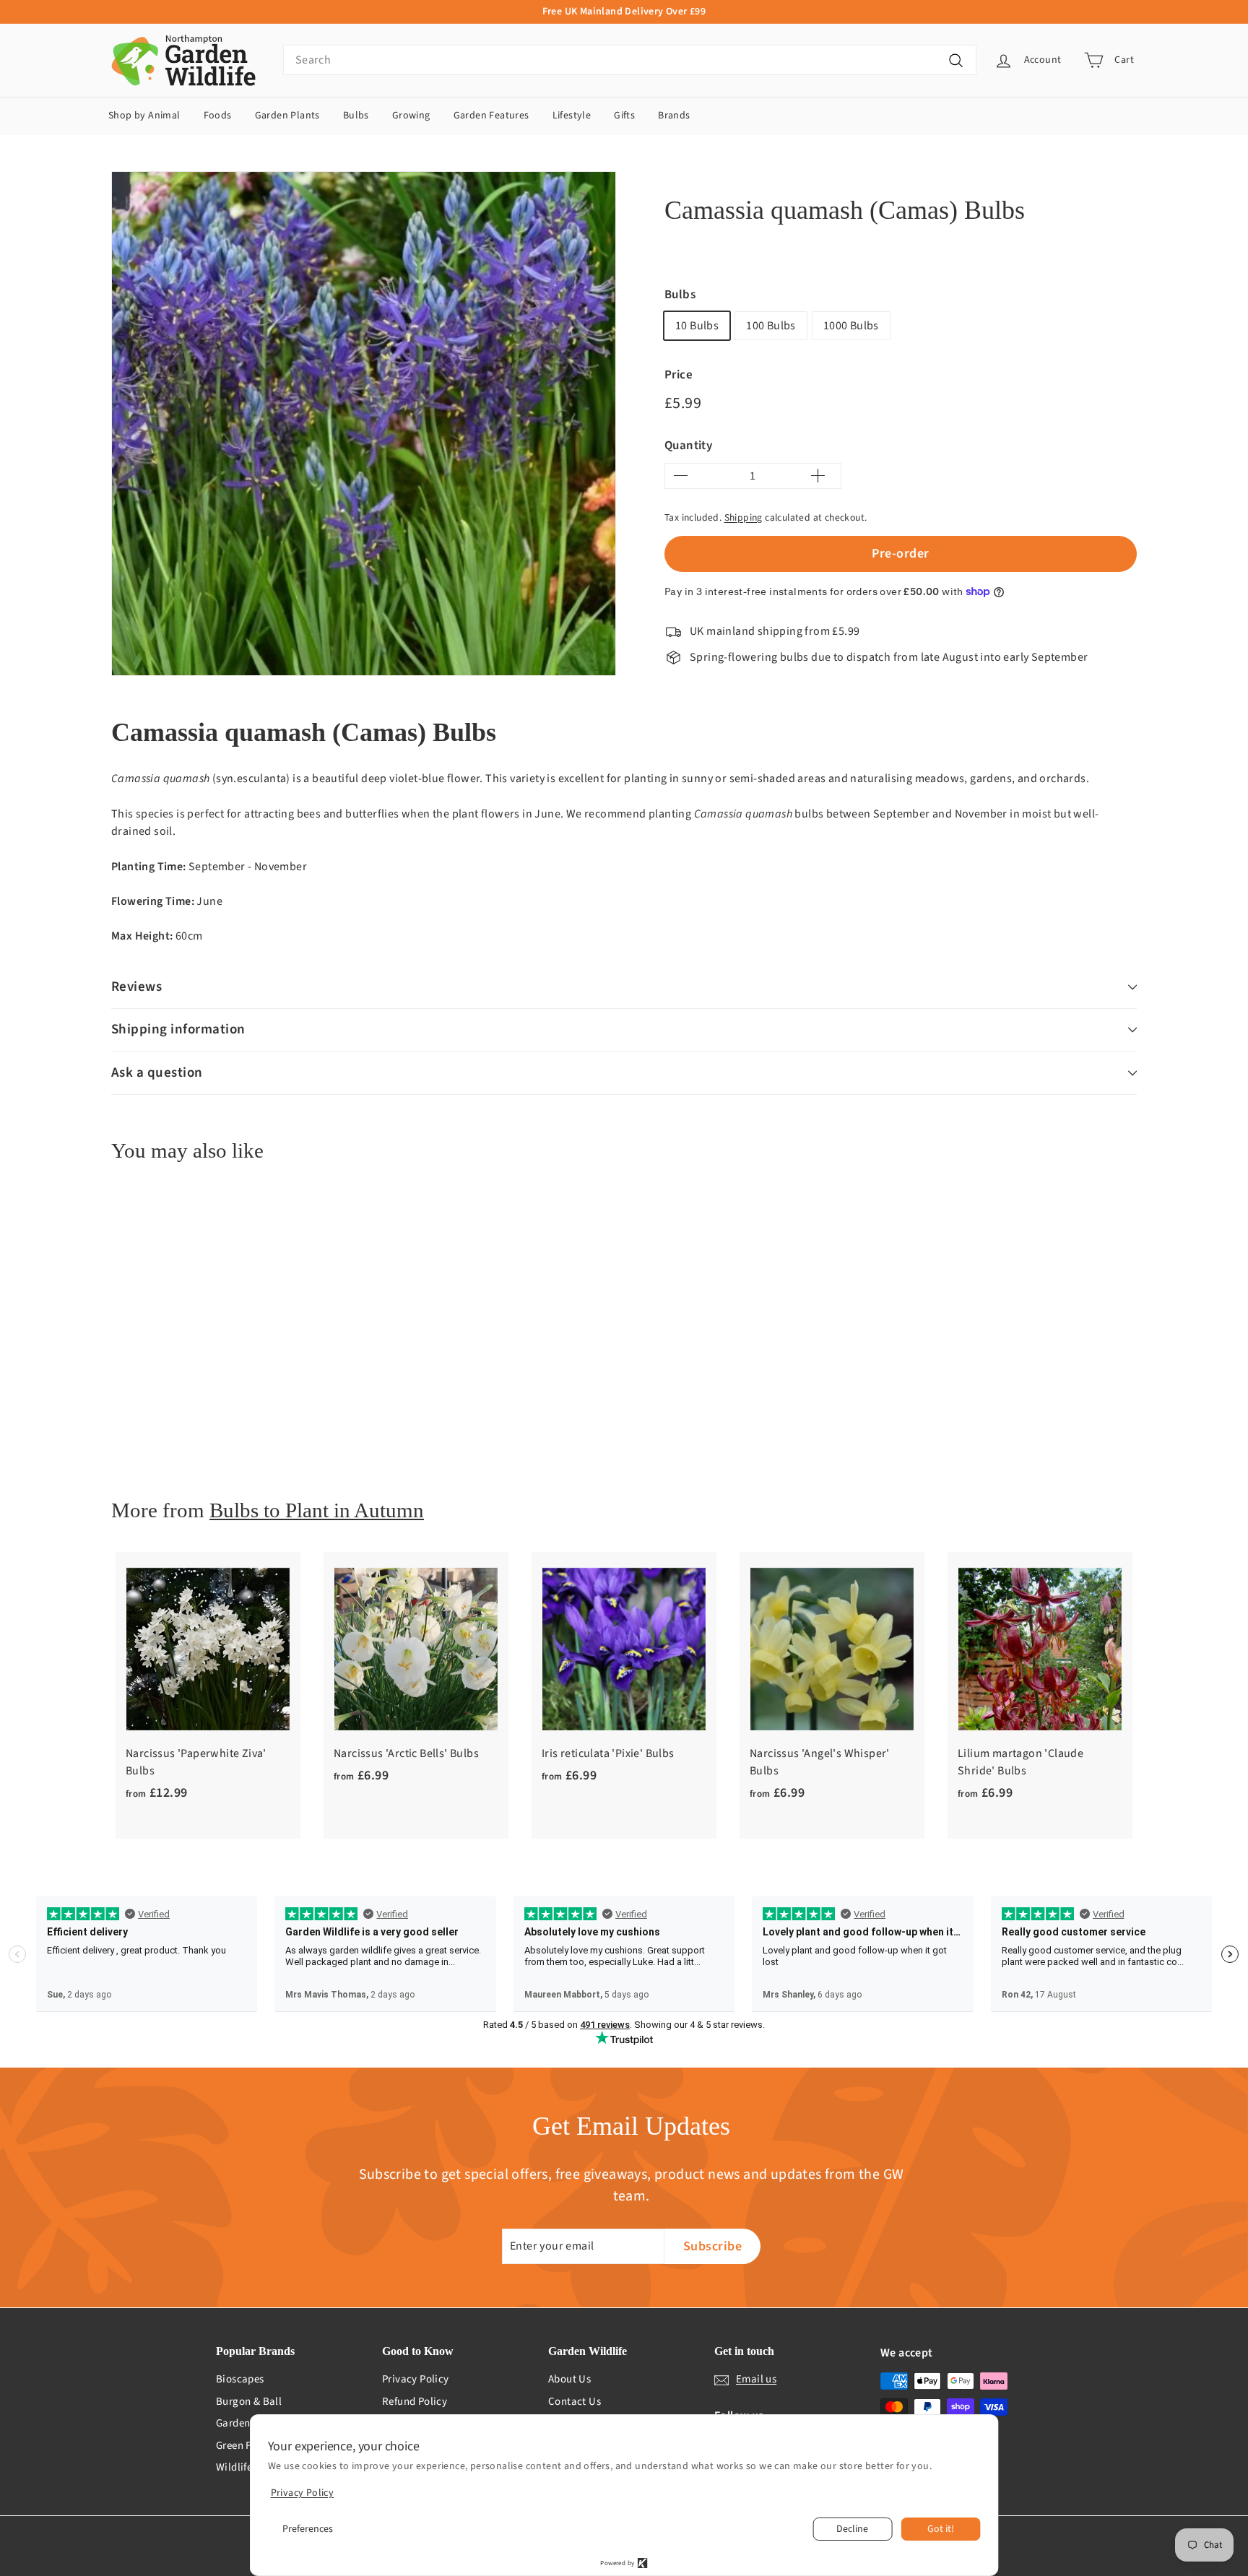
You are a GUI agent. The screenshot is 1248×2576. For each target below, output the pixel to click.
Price (679, 375)
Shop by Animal (144, 116)
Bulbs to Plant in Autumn (317, 1510)
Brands (674, 116)
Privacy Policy (416, 2379)
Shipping (744, 517)
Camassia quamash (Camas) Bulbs (876, 175)
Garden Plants (287, 116)
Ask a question (157, 1073)
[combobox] (630, 60)
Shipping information (178, 1029)
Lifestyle (572, 116)
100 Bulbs (771, 326)
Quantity (688, 446)
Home (676, 175)
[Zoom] (364, 424)
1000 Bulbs (851, 326)
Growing (411, 116)
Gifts (624, 116)
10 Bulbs (697, 326)
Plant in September (749, 175)
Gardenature (246, 2423)
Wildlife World (250, 2467)
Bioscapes (240, 2379)
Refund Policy (415, 2402)
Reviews (136, 987)
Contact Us (575, 2402)
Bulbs (356, 116)
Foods (218, 116)
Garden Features (491, 116)
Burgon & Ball (249, 2402)
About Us (569, 2379)
